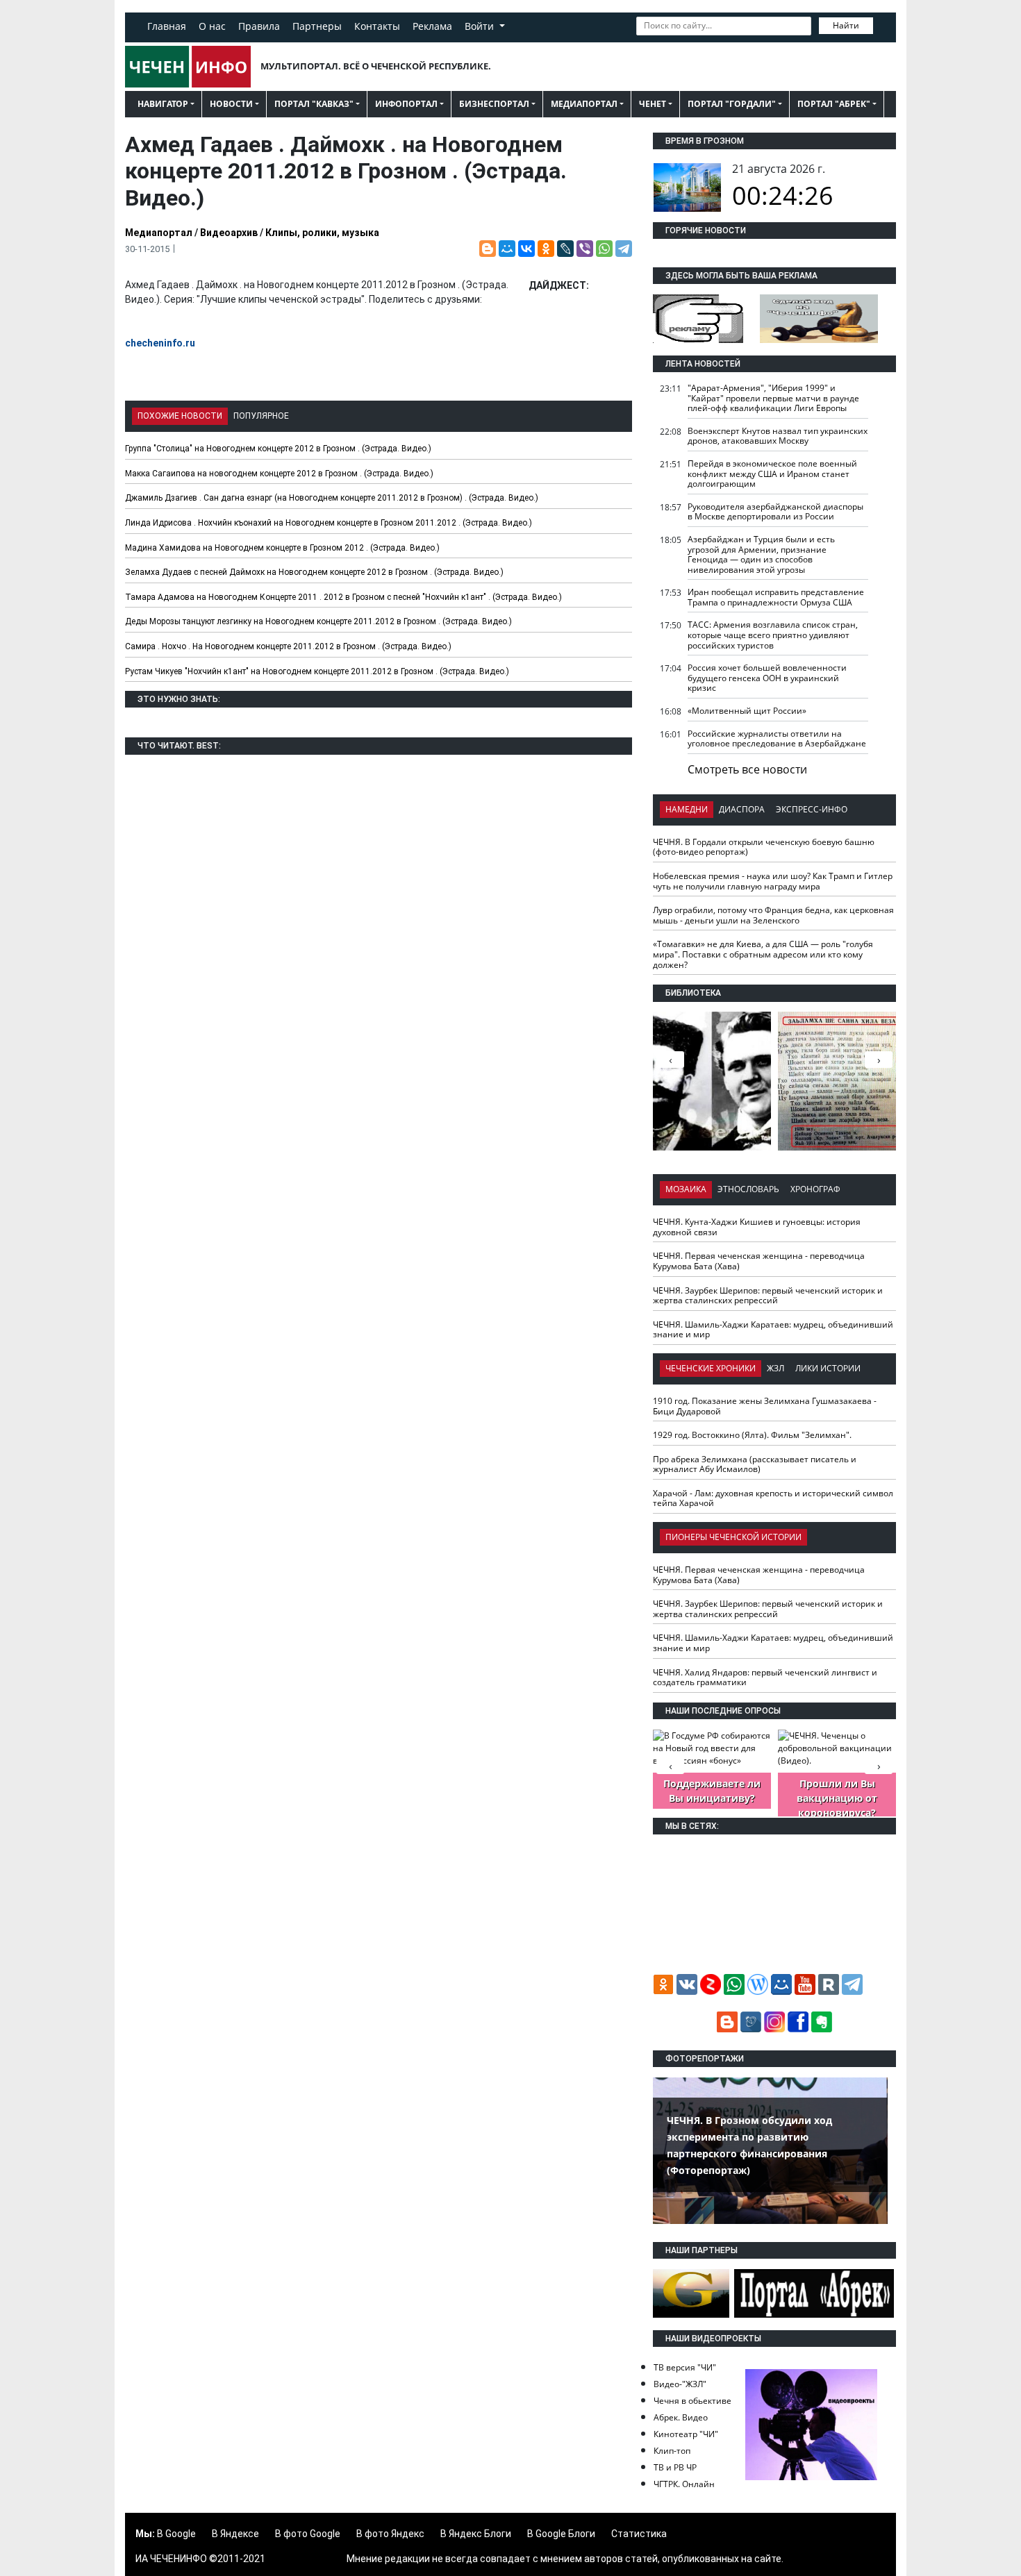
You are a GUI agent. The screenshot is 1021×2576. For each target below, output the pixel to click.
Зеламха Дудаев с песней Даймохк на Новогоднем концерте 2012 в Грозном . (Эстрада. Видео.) (314, 572)
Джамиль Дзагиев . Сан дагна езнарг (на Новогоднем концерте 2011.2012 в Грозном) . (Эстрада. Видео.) (332, 498)
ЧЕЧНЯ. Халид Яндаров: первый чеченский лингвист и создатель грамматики (765, 1678)
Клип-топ (672, 2451)
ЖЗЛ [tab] (775, 1368)
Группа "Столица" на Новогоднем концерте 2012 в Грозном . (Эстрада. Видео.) (278, 449)
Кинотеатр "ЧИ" (686, 2434)
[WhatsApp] (604, 249)
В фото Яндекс (390, 2534)
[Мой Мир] (507, 249)
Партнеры (317, 26)
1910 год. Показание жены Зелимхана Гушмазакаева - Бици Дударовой (765, 1406)
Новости (231, 104)
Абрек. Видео (681, 2417)
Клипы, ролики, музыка (322, 233)
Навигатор (163, 104)
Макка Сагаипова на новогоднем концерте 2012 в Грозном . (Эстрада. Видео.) (279, 474)
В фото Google (308, 2534)
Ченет (653, 104)
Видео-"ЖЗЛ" (680, 2384)
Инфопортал (406, 104)
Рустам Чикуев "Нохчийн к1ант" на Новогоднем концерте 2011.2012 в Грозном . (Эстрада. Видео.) (317, 671)
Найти (846, 25)
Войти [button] (481, 26)
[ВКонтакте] (526, 249)
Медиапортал (584, 104)
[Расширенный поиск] (883, 24)
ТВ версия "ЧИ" (685, 2367)
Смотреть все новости (747, 769)
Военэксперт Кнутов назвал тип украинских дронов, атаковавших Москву (778, 436)
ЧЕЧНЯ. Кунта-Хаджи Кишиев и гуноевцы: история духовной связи (757, 1227)
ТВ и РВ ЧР (675, 2467)
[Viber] (585, 249)
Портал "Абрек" (834, 104)
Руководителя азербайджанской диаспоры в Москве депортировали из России (775, 512)
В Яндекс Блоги (476, 2534)
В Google (176, 2534)
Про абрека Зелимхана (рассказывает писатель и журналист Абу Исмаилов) (755, 1464)
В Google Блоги (561, 2534)
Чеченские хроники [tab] (711, 1368)
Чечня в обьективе (692, 2401)
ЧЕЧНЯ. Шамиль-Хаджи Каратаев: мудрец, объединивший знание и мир (773, 1330)
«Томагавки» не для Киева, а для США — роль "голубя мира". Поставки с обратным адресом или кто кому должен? (763, 954)
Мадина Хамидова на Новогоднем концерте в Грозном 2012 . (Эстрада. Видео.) (282, 548)
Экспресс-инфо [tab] (812, 809)
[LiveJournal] (565, 249)
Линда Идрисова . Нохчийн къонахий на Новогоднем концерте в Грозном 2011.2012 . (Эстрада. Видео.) (329, 523)
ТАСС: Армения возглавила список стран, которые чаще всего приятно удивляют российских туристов (773, 635)
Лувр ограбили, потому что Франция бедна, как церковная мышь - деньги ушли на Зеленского (773, 915)
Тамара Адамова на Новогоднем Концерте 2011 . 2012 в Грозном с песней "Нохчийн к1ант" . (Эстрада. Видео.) (343, 597)
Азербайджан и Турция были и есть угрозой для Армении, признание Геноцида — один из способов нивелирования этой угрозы (761, 554)
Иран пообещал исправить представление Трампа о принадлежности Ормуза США (776, 597)
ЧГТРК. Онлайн (684, 2484)
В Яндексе (235, 2534)
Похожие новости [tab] (180, 416)
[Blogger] (488, 249)
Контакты (377, 26)
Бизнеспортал (494, 104)
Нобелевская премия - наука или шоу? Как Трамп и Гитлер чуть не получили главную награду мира (773, 881)
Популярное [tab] (261, 416)
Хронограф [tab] (815, 1189)
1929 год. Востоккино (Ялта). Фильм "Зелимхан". (752, 1435)
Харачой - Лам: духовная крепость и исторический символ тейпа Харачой (773, 1498)
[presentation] (879, 1060)
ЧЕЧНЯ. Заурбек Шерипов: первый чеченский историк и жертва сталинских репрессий (768, 1296)
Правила (259, 26)
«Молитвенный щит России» (747, 711)
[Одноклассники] (546, 249)
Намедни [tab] (687, 809)
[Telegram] (624, 249)
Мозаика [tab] (686, 1189)
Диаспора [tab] (742, 809)
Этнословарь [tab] (748, 1189)
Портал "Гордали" (732, 104)
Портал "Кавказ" (314, 104)
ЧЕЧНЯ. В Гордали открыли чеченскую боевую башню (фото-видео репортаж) (764, 847)
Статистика (639, 2534)
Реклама (432, 26)
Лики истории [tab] (828, 1368)
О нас (212, 26)
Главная (167, 26)
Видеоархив (229, 233)
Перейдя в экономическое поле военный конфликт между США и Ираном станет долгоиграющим (772, 474)
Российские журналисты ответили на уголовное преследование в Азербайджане (777, 739)
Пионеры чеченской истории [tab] (733, 1537)
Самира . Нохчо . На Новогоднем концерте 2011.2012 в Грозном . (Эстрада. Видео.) (288, 646)
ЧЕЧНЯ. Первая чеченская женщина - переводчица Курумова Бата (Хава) (759, 1261)
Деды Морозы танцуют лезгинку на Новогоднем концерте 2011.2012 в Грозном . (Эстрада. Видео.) (318, 621)
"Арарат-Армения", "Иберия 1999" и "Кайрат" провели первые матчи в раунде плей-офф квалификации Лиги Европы (773, 398)
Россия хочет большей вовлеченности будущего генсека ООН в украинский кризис (767, 678)
